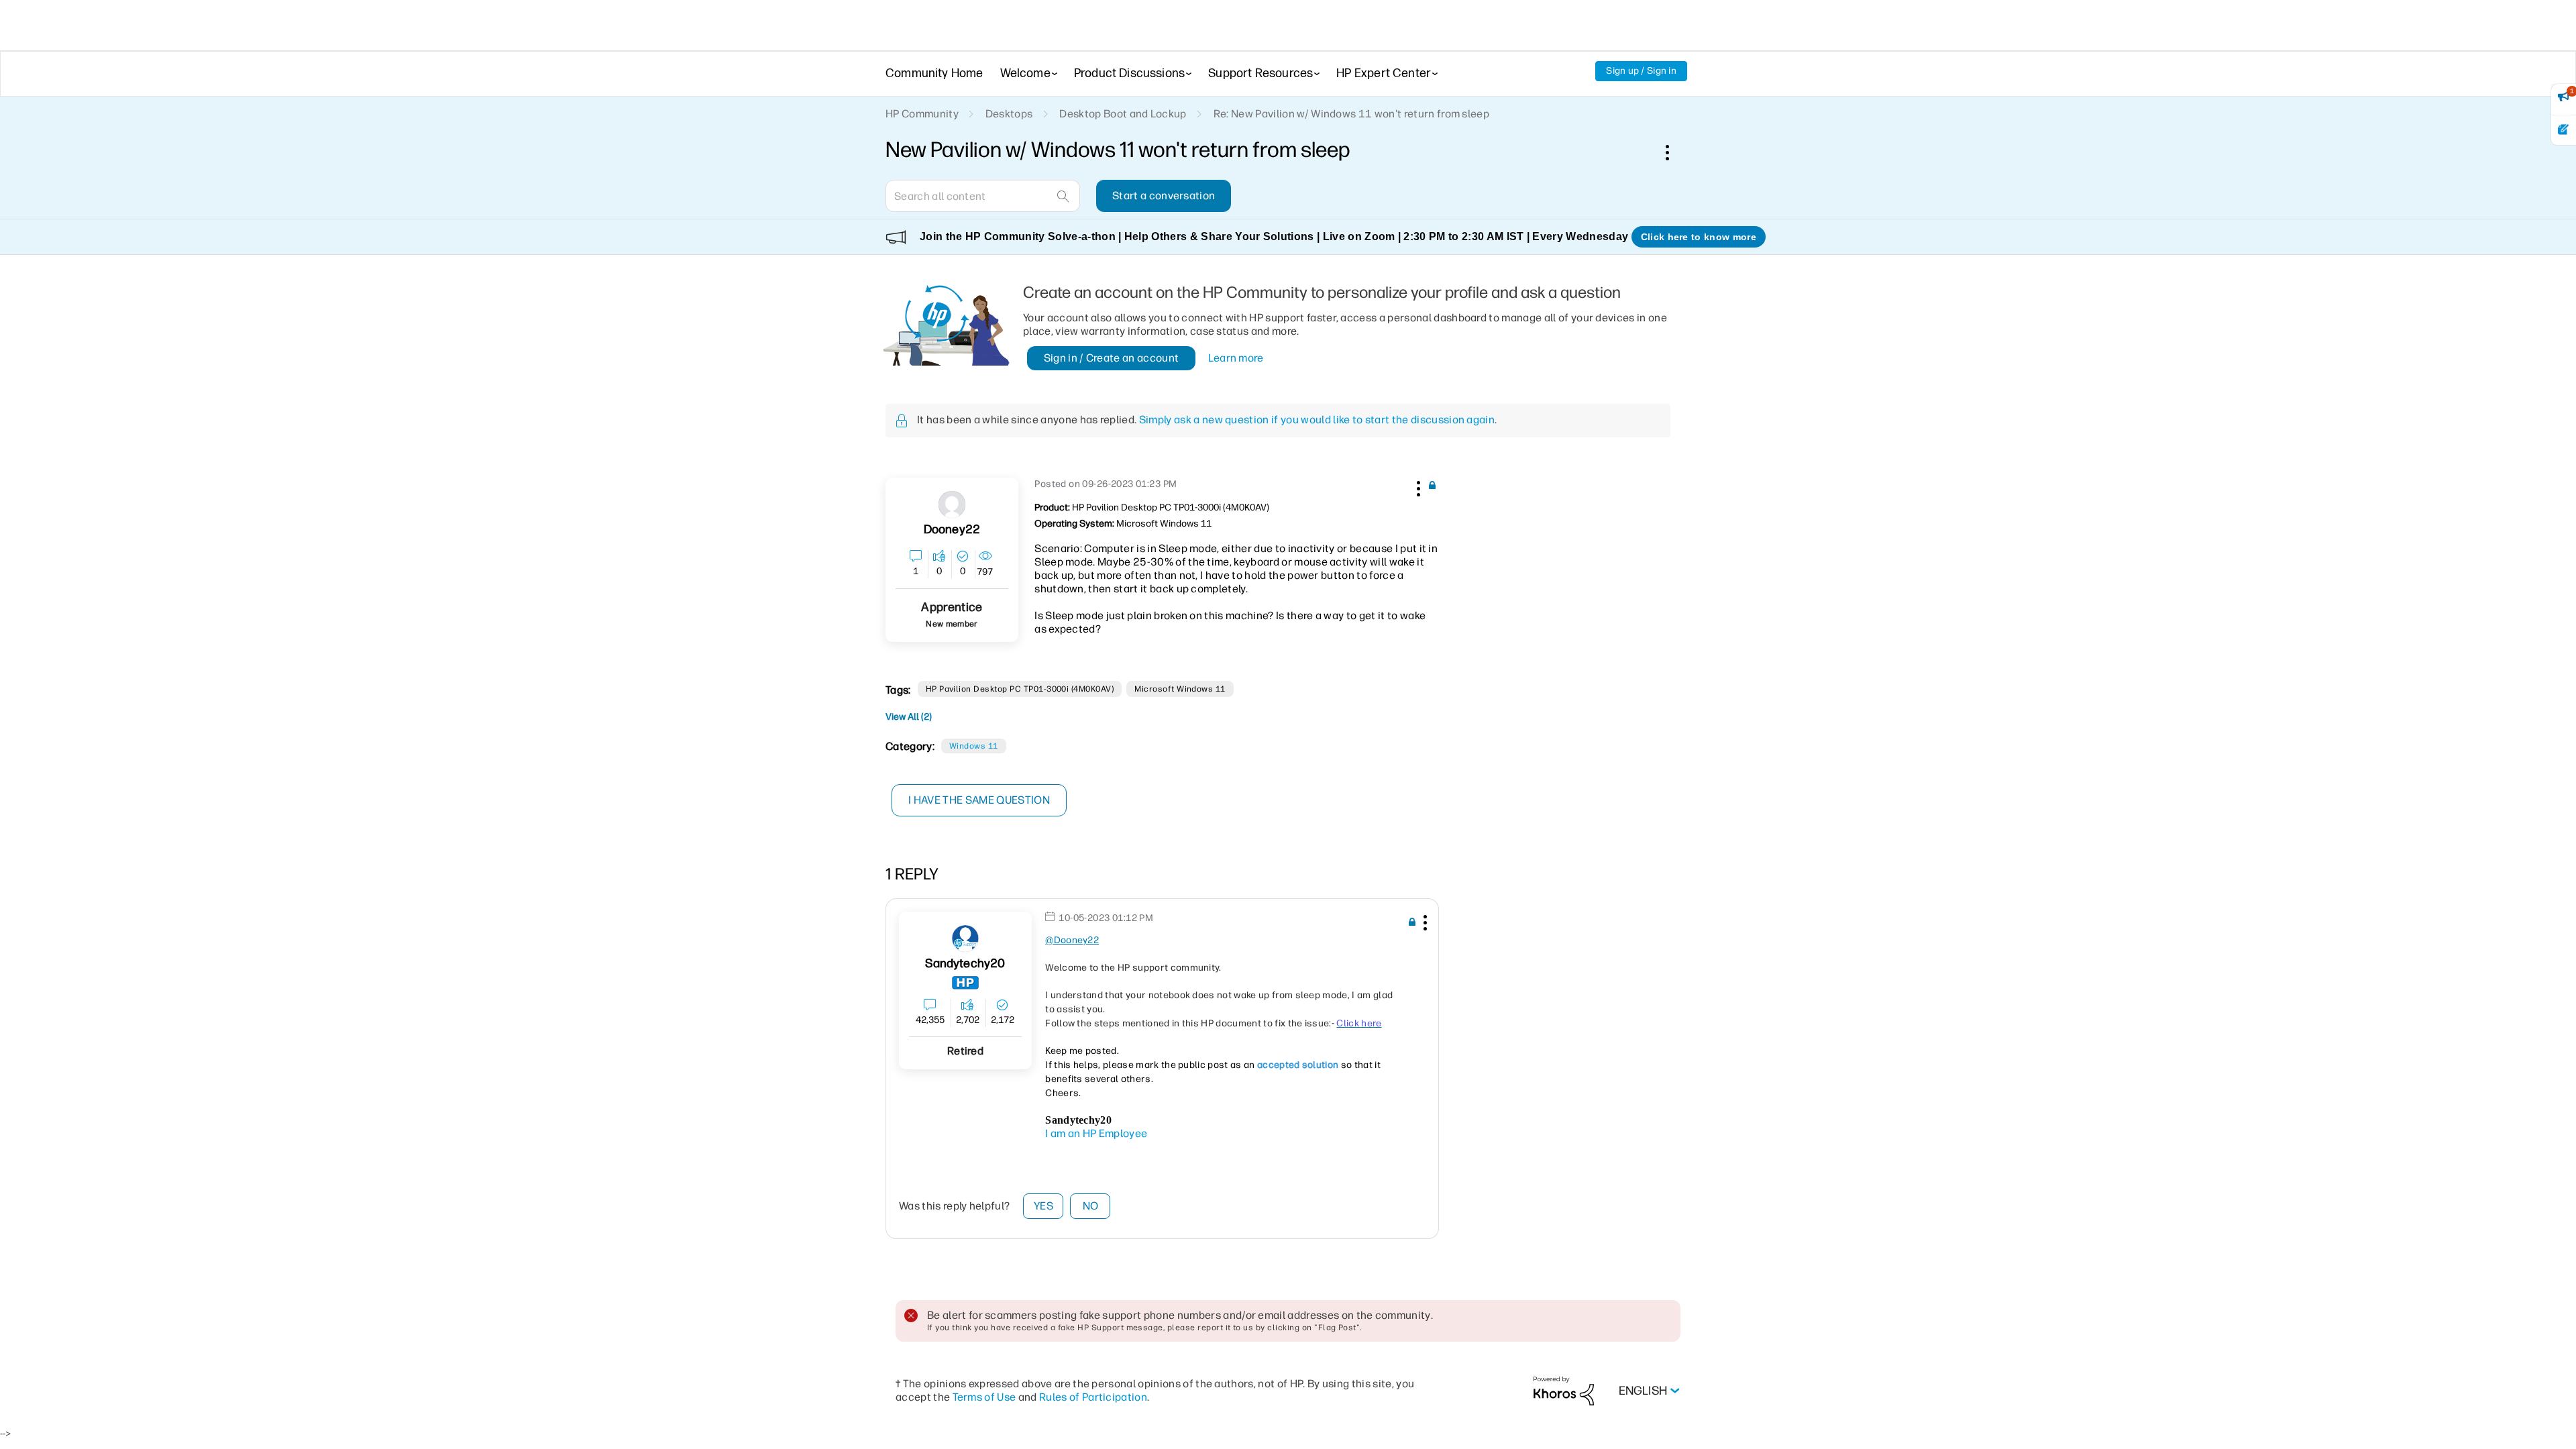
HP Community (922, 114)
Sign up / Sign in (1641, 71)
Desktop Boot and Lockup (1123, 114)
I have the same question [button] (979, 800)
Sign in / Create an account (1112, 358)
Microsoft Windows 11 (1180, 689)
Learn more (1236, 358)
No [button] (1091, 1206)
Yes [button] (1043, 1206)
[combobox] (983, 196)
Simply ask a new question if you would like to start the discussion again (1317, 420)
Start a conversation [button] (1164, 196)
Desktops (1009, 114)
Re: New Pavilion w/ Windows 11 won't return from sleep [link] (1351, 114)
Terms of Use (984, 1397)
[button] (1417, 486)
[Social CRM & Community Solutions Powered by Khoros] (1564, 1390)
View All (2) (909, 717)
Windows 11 (974, 746)
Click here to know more (1699, 237)
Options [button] (1674, 152)
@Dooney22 (1072, 940)
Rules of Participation (1093, 1397)
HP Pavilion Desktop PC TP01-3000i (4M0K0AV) (1020, 689)
